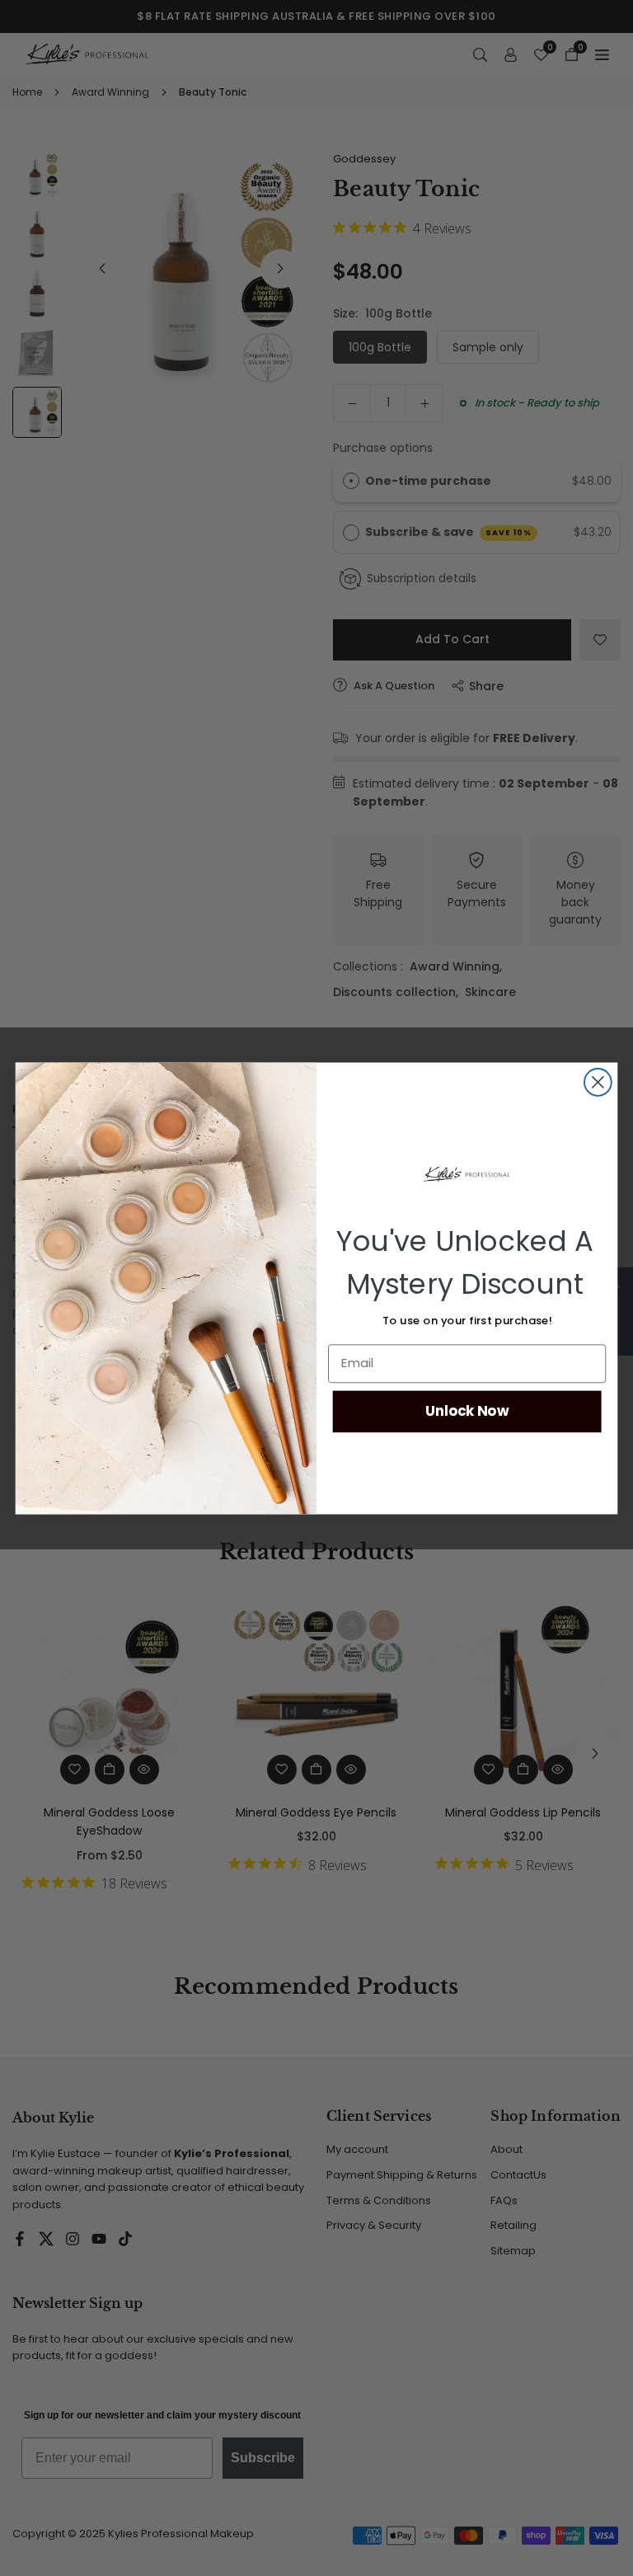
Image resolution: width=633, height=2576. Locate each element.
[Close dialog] (598, 1082)
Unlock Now (467, 1410)
